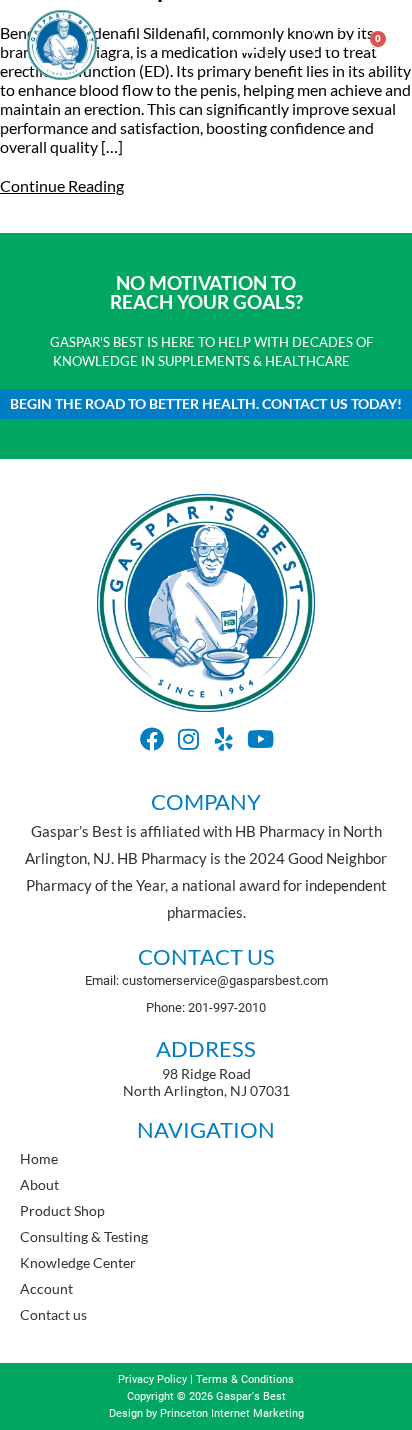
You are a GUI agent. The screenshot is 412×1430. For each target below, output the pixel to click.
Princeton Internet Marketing (232, 1413)
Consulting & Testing (84, 1236)
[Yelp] (224, 739)
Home (39, 1158)
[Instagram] (188, 739)
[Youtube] (260, 739)
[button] (250, 44)
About (39, 1184)
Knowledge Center (78, 1262)
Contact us (53, 1314)
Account (46, 1288)
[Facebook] (152, 739)
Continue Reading (62, 185)
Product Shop (62, 1210)
